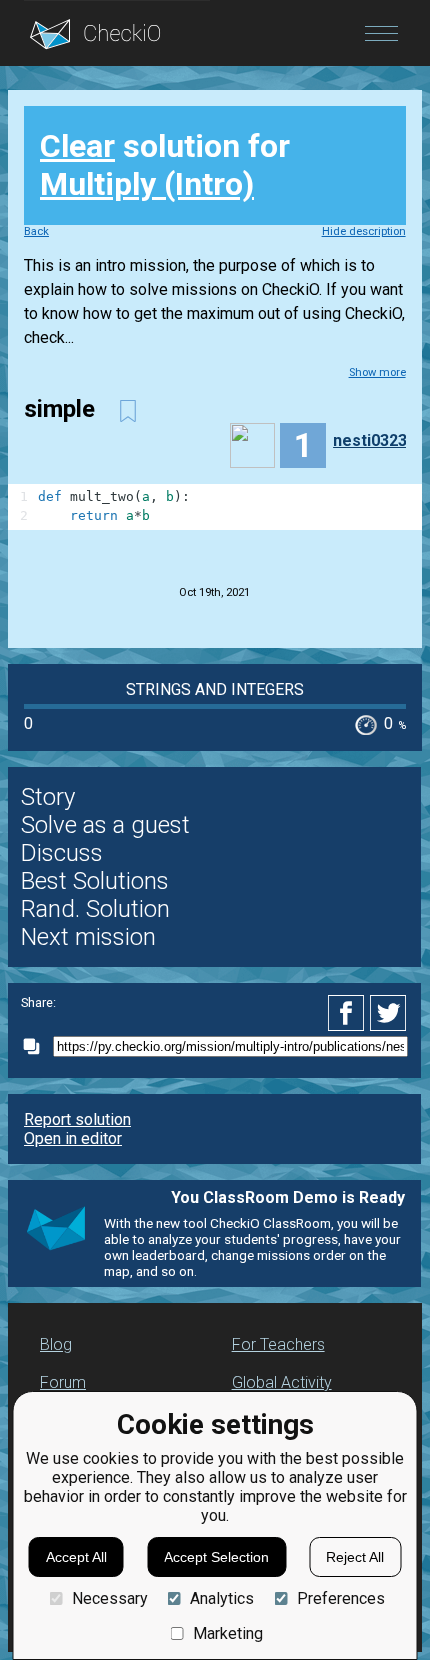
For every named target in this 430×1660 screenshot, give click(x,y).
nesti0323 (370, 440)
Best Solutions (95, 881)
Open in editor (73, 1138)
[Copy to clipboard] (37, 1046)
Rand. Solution (95, 909)
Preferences (340, 1598)
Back (36, 231)
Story (48, 797)
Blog (56, 1344)
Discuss (62, 853)
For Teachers (278, 1344)
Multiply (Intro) (147, 184)
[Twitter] (389, 1013)
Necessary (109, 1598)
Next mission (88, 937)
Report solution (77, 1119)
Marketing (228, 1633)
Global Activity (282, 1382)
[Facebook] (349, 1013)
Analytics (222, 1598)
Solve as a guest (105, 825)
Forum (63, 1382)
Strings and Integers (215, 689)
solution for (165, 165)
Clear (77, 146)
